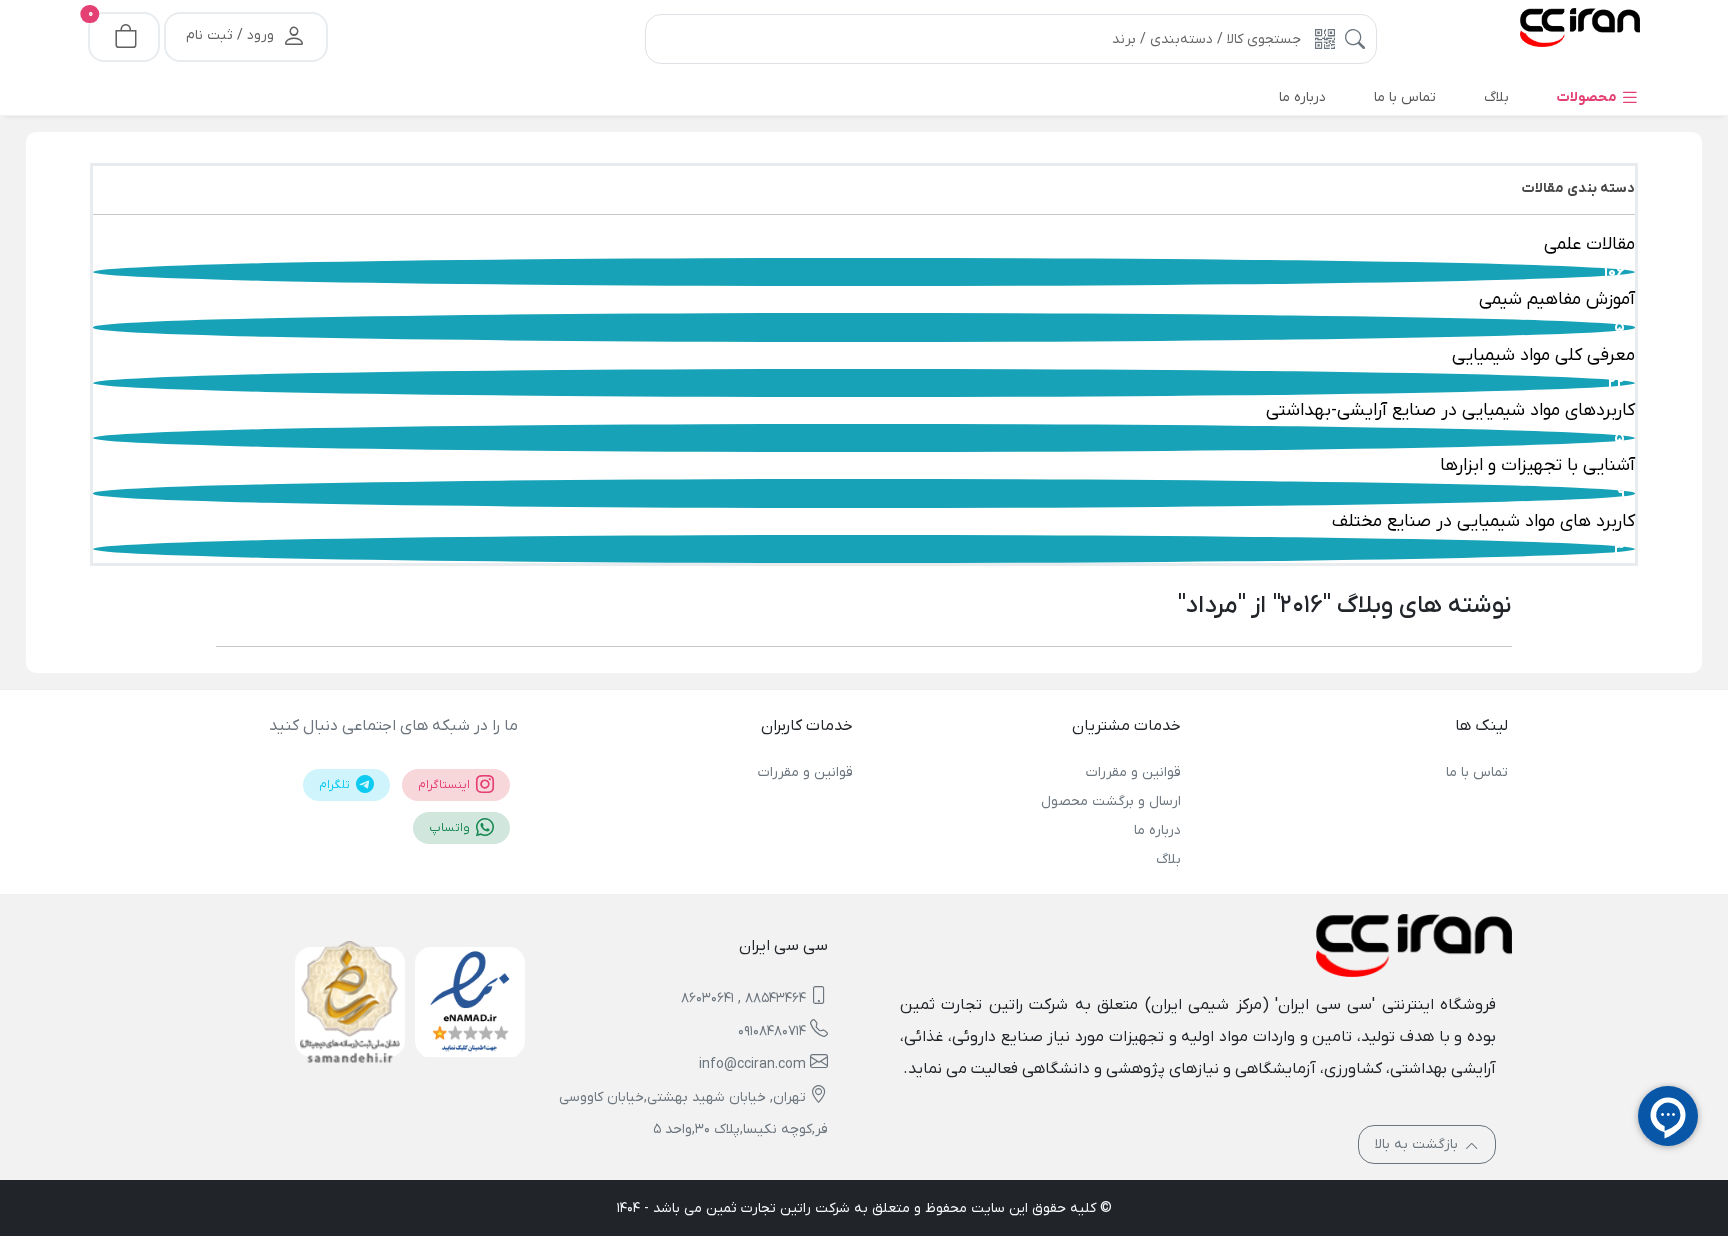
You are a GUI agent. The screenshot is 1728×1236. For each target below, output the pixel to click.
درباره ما (1157, 830)
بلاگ (1168, 859)
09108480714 (772, 1031)
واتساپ (451, 828)
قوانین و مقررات (1133, 772)
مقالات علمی (1589, 244)
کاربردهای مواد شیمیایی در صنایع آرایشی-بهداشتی (1450, 410)
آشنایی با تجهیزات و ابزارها (1537, 465)
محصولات (1588, 97)
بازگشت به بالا (1418, 1144)
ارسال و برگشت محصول (1110, 801)
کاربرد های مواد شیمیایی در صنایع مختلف (1483, 521)
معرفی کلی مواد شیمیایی (1543, 355)
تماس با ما (1477, 772)
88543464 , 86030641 (743, 998)
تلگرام (336, 785)
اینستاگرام (445, 785)
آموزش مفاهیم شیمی (1557, 299)
